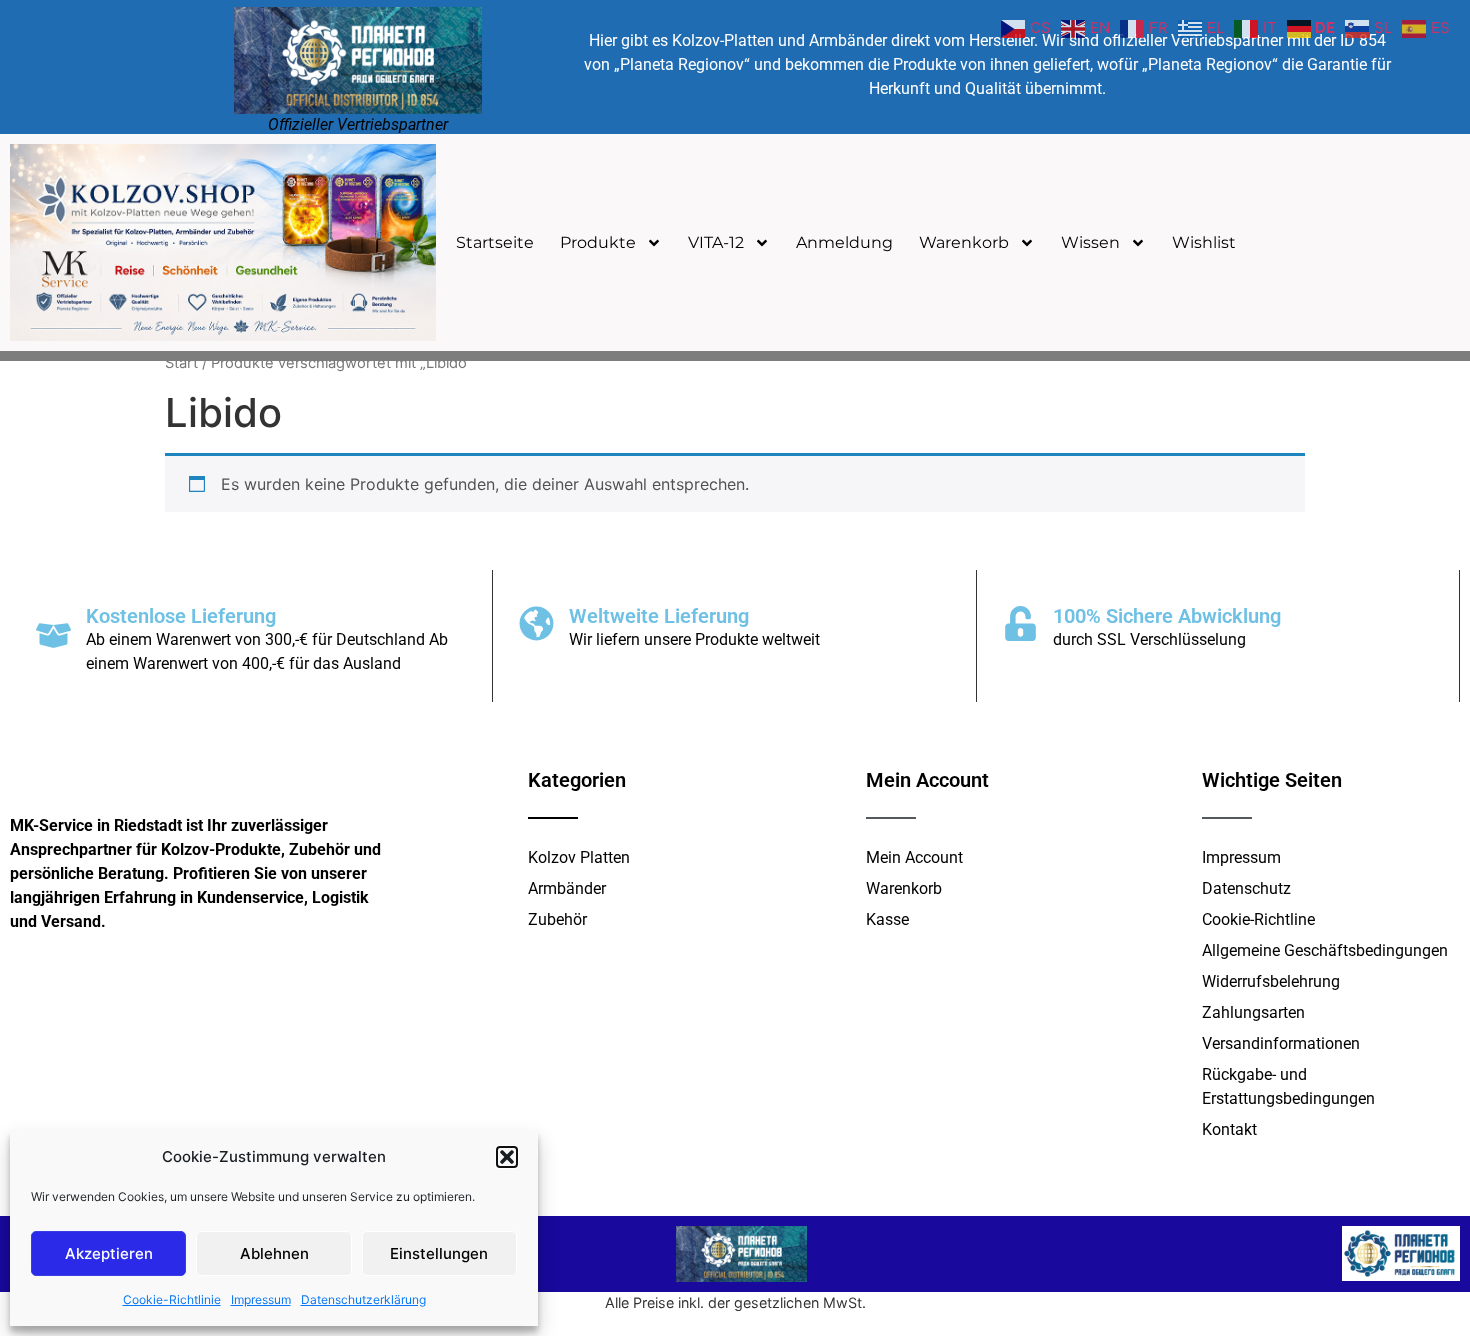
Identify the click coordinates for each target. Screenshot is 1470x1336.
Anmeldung (844, 242)
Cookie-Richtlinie (172, 1299)
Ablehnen (274, 1253)
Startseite (495, 242)
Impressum (261, 1299)
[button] (507, 1157)
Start (181, 363)
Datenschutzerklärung (363, 1299)
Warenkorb (964, 242)
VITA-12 (716, 242)
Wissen (1090, 242)
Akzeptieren (109, 1253)
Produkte (598, 242)
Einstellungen (439, 1253)
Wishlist (1204, 242)
